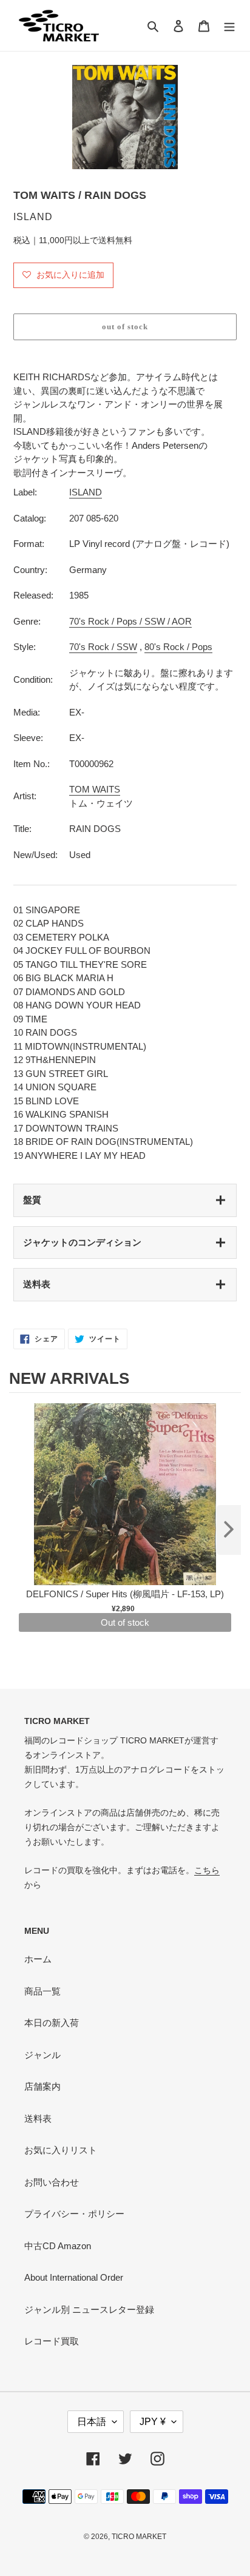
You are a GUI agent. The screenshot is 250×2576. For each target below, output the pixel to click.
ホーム (38, 1959)
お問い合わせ (52, 2182)
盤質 (32, 1200)
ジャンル (42, 2055)
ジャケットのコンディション (82, 1242)
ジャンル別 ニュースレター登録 (89, 2309)
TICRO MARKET (139, 2537)
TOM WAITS (95, 789)
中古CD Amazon (58, 2246)
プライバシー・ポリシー (74, 2214)
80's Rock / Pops (178, 647)
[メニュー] (229, 26)
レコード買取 (52, 2341)
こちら (207, 1870)
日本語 (92, 2422)
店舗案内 (42, 2086)
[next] (229, 1530)
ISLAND (86, 492)
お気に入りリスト (61, 2150)
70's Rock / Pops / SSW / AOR (130, 621)
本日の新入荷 (52, 2023)
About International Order (74, 2277)
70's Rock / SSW (103, 647)
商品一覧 (42, 1991)
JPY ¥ (153, 2422)
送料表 (37, 1284)
